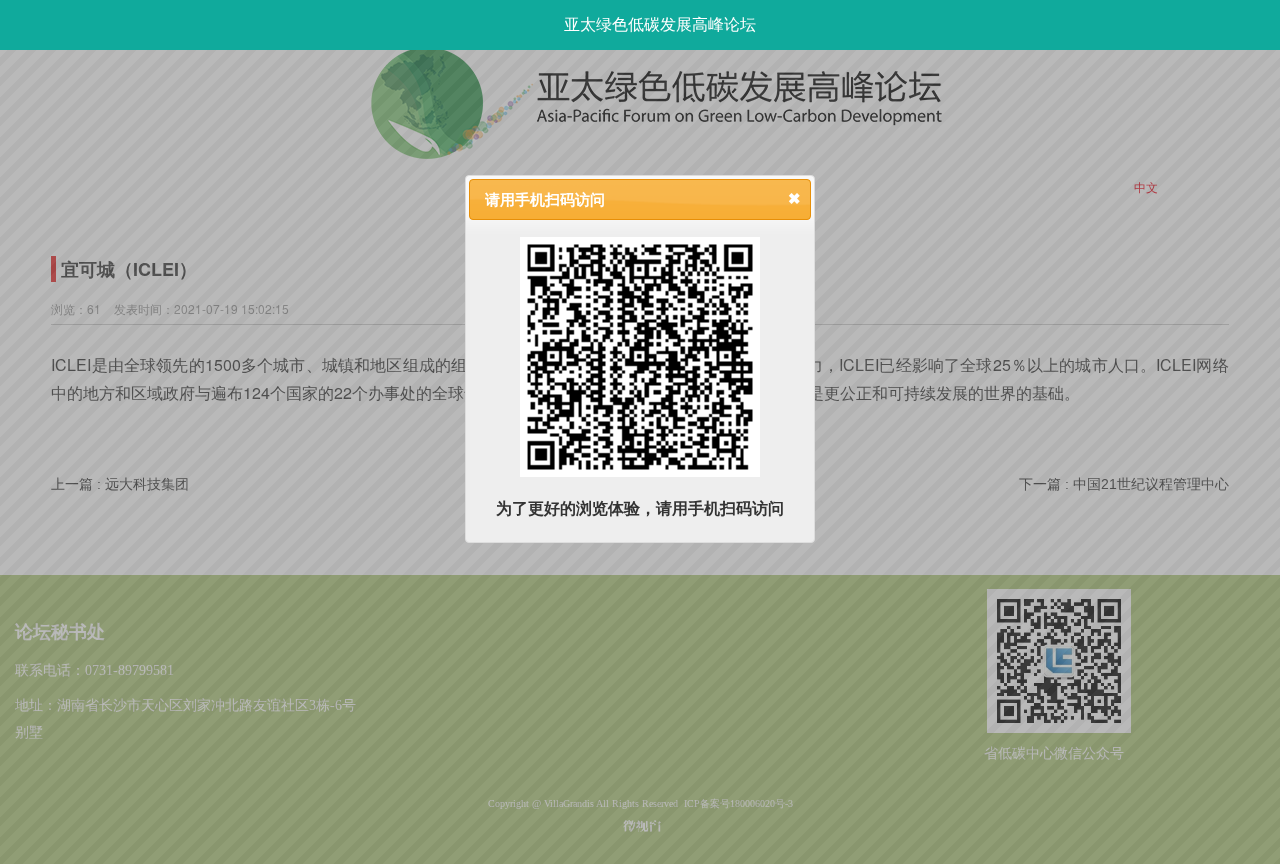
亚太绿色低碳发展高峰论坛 (660, 24)
